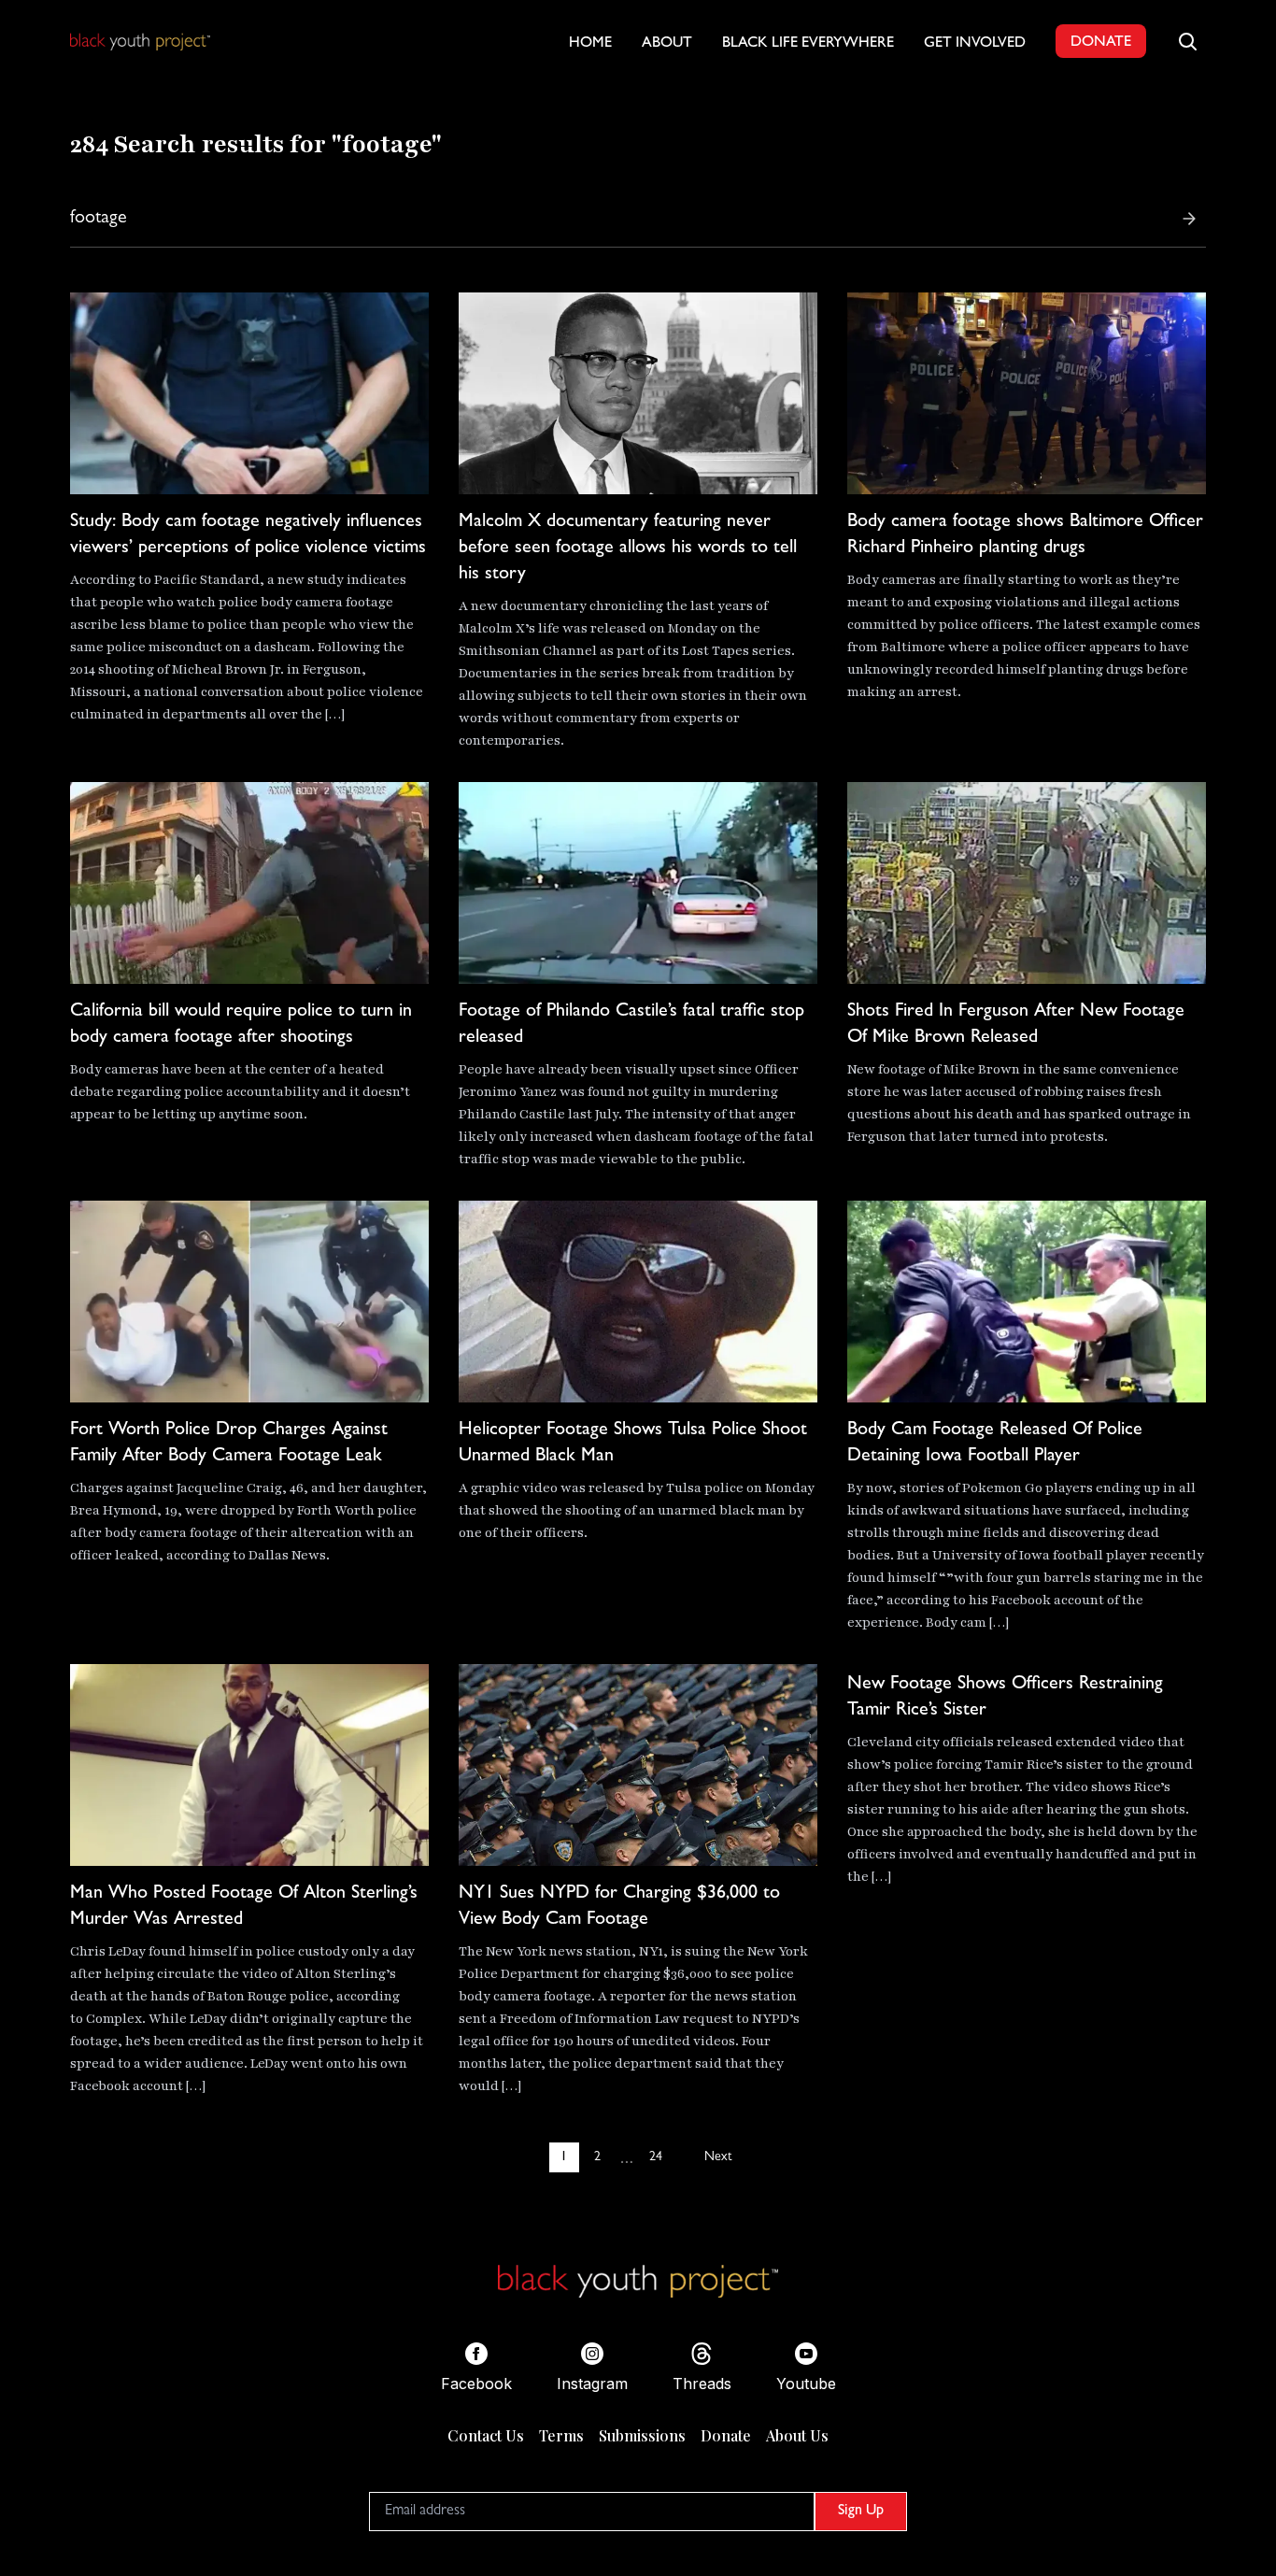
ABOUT (667, 44)
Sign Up (861, 2512)
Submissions (642, 2435)
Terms (561, 2435)
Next (718, 2157)
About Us (797, 2435)
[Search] (1189, 219)
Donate (726, 2435)
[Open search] (1187, 41)
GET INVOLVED (975, 44)
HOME (590, 44)
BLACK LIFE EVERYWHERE (808, 44)
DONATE (1101, 43)
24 (656, 2157)
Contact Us (486, 2435)
